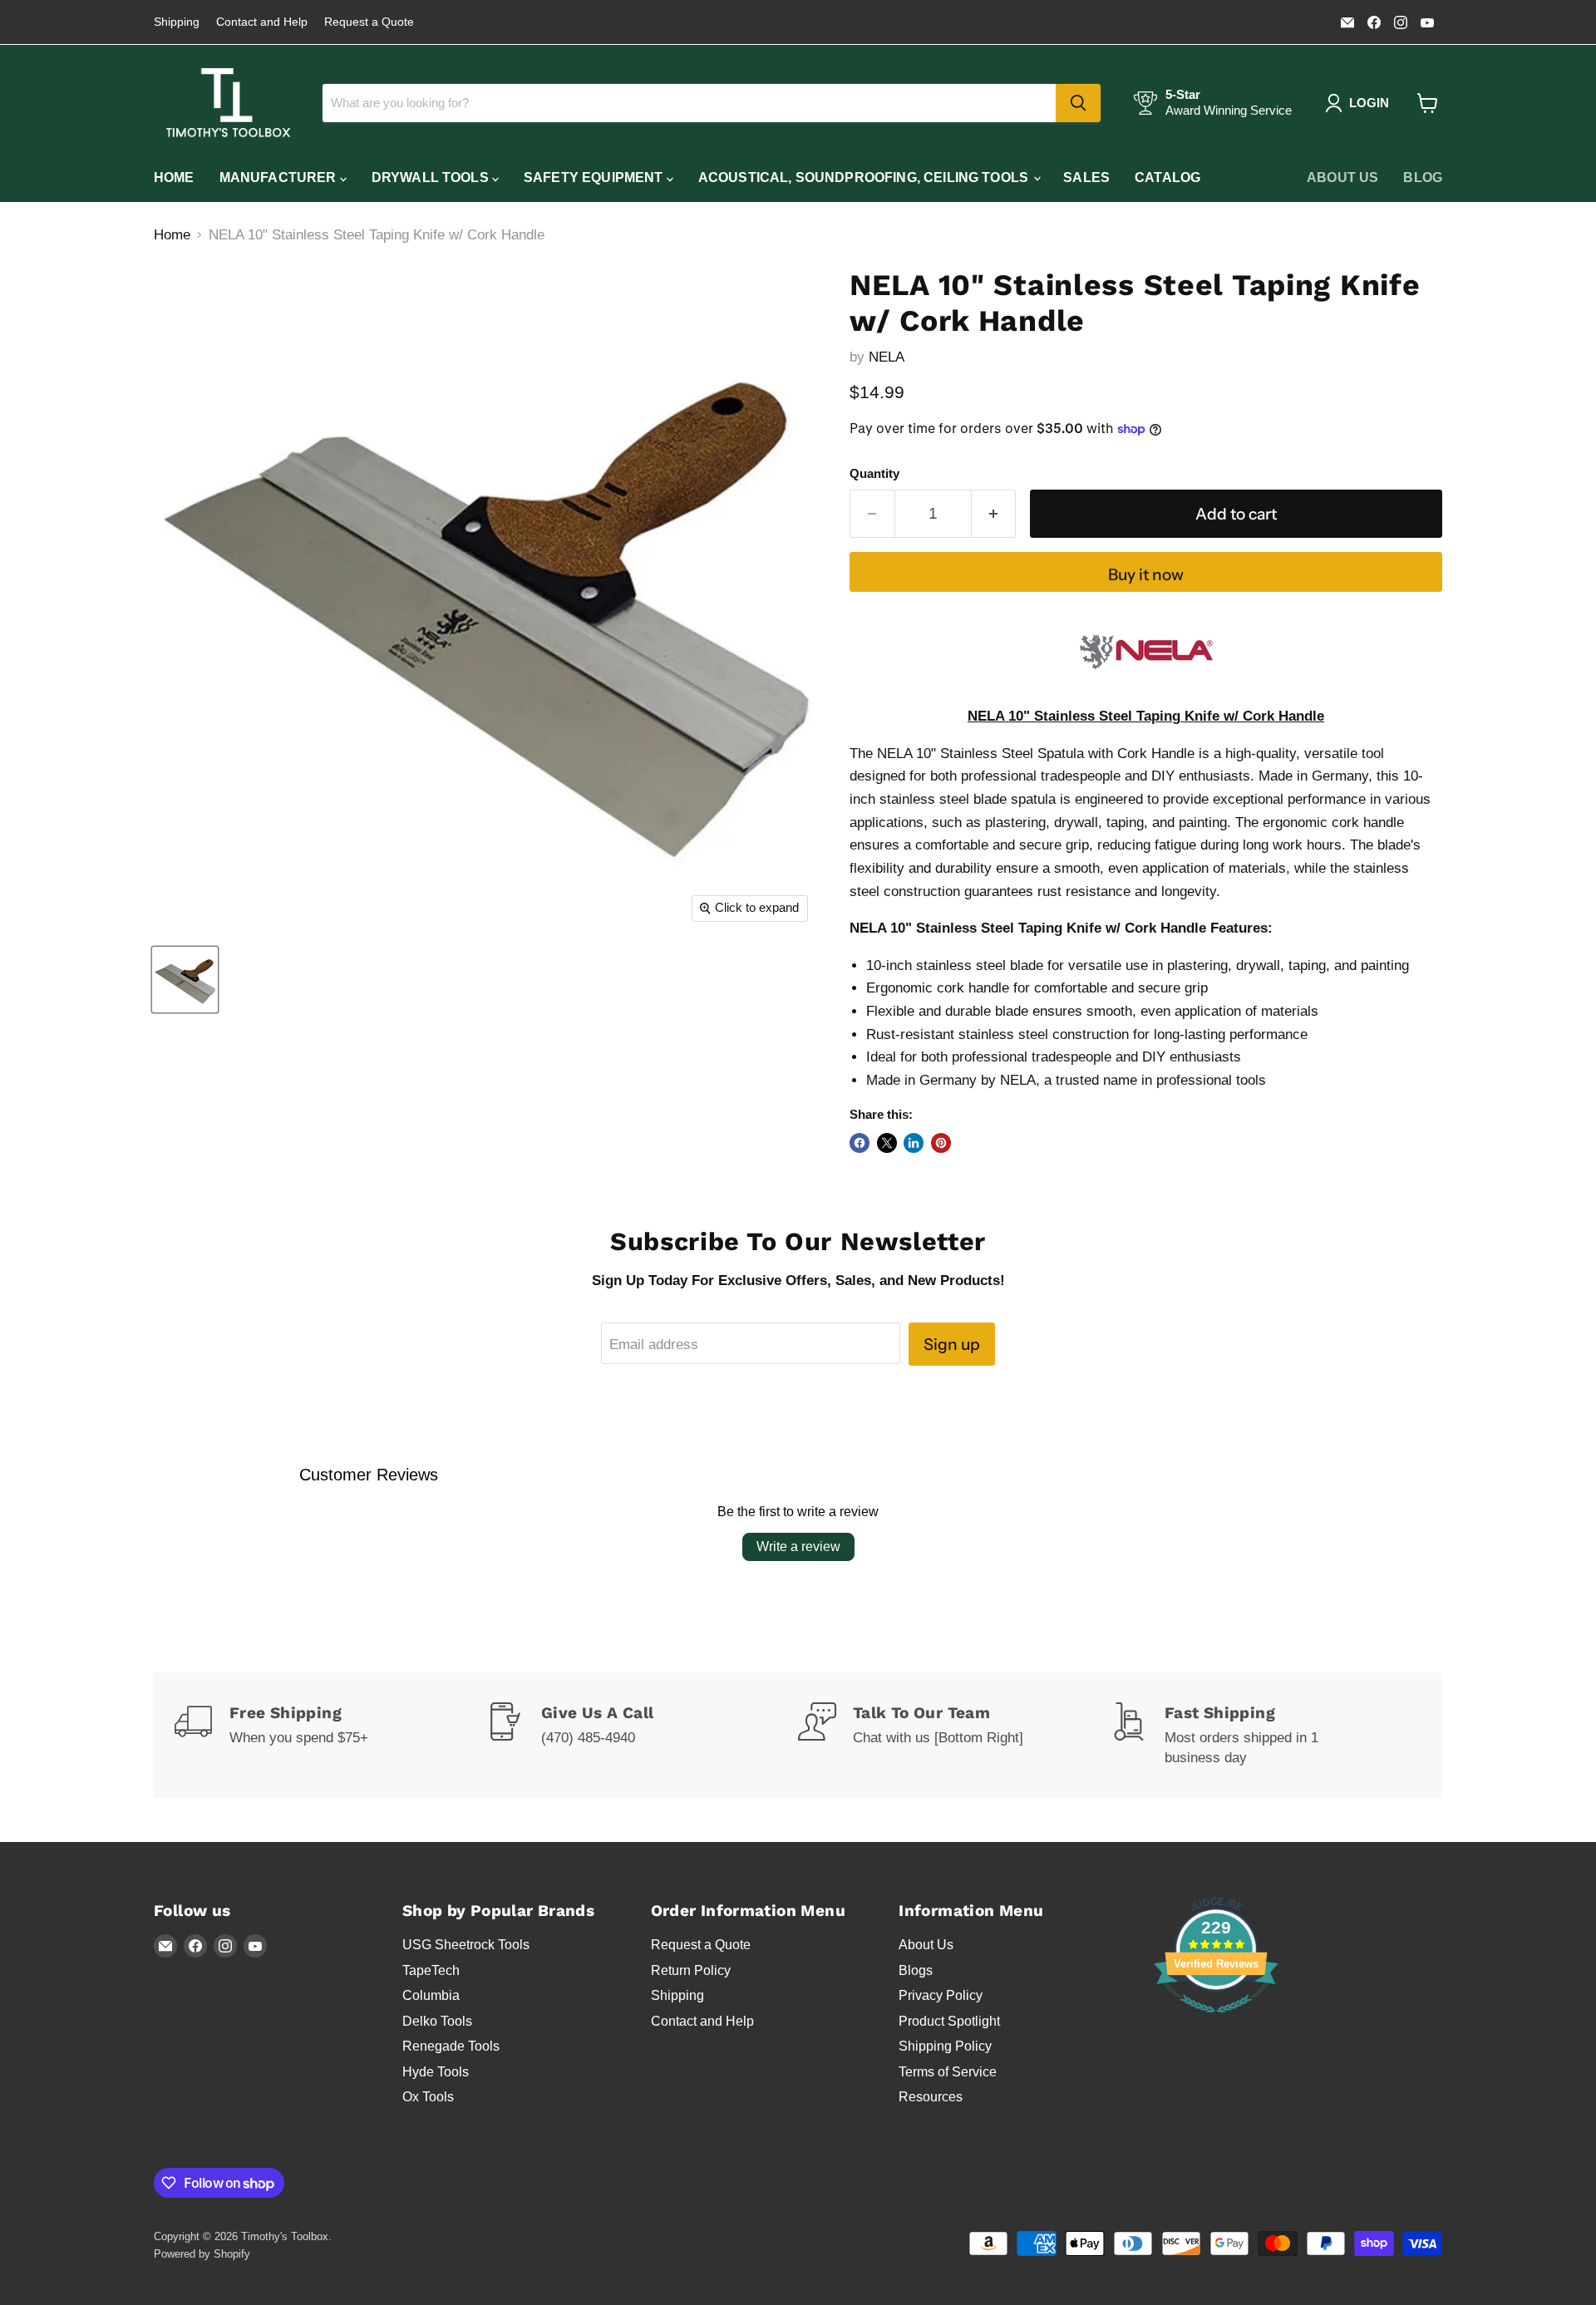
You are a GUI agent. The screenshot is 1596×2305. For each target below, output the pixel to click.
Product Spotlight (949, 2021)
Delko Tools (437, 2021)
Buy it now (1146, 574)
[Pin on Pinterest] (941, 1143)
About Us (1342, 177)
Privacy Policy (941, 1995)
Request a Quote (369, 22)
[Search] (1078, 103)
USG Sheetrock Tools (466, 1945)
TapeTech (431, 1970)
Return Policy (691, 1970)
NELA (887, 357)
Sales (1086, 177)
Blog (1423, 177)
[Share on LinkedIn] (914, 1143)
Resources (931, 2097)
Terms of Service (948, 2072)
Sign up (952, 1344)
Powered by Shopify (202, 2254)
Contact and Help (262, 22)
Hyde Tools (436, 2072)
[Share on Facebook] (860, 1143)
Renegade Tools (451, 2046)
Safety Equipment (595, 177)
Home (174, 177)
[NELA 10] (185, 980)
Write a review (798, 1547)
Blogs (916, 1970)
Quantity (874, 474)
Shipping (177, 22)
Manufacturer (280, 177)
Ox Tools (428, 2097)
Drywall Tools (432, 177)
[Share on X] (887, 1143)
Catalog (1167, 177)
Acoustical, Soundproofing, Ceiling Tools (865, 177)
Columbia (431, 1995)
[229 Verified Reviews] (1216, 2021)
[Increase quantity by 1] (994, 514)
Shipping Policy (945, 2046)
